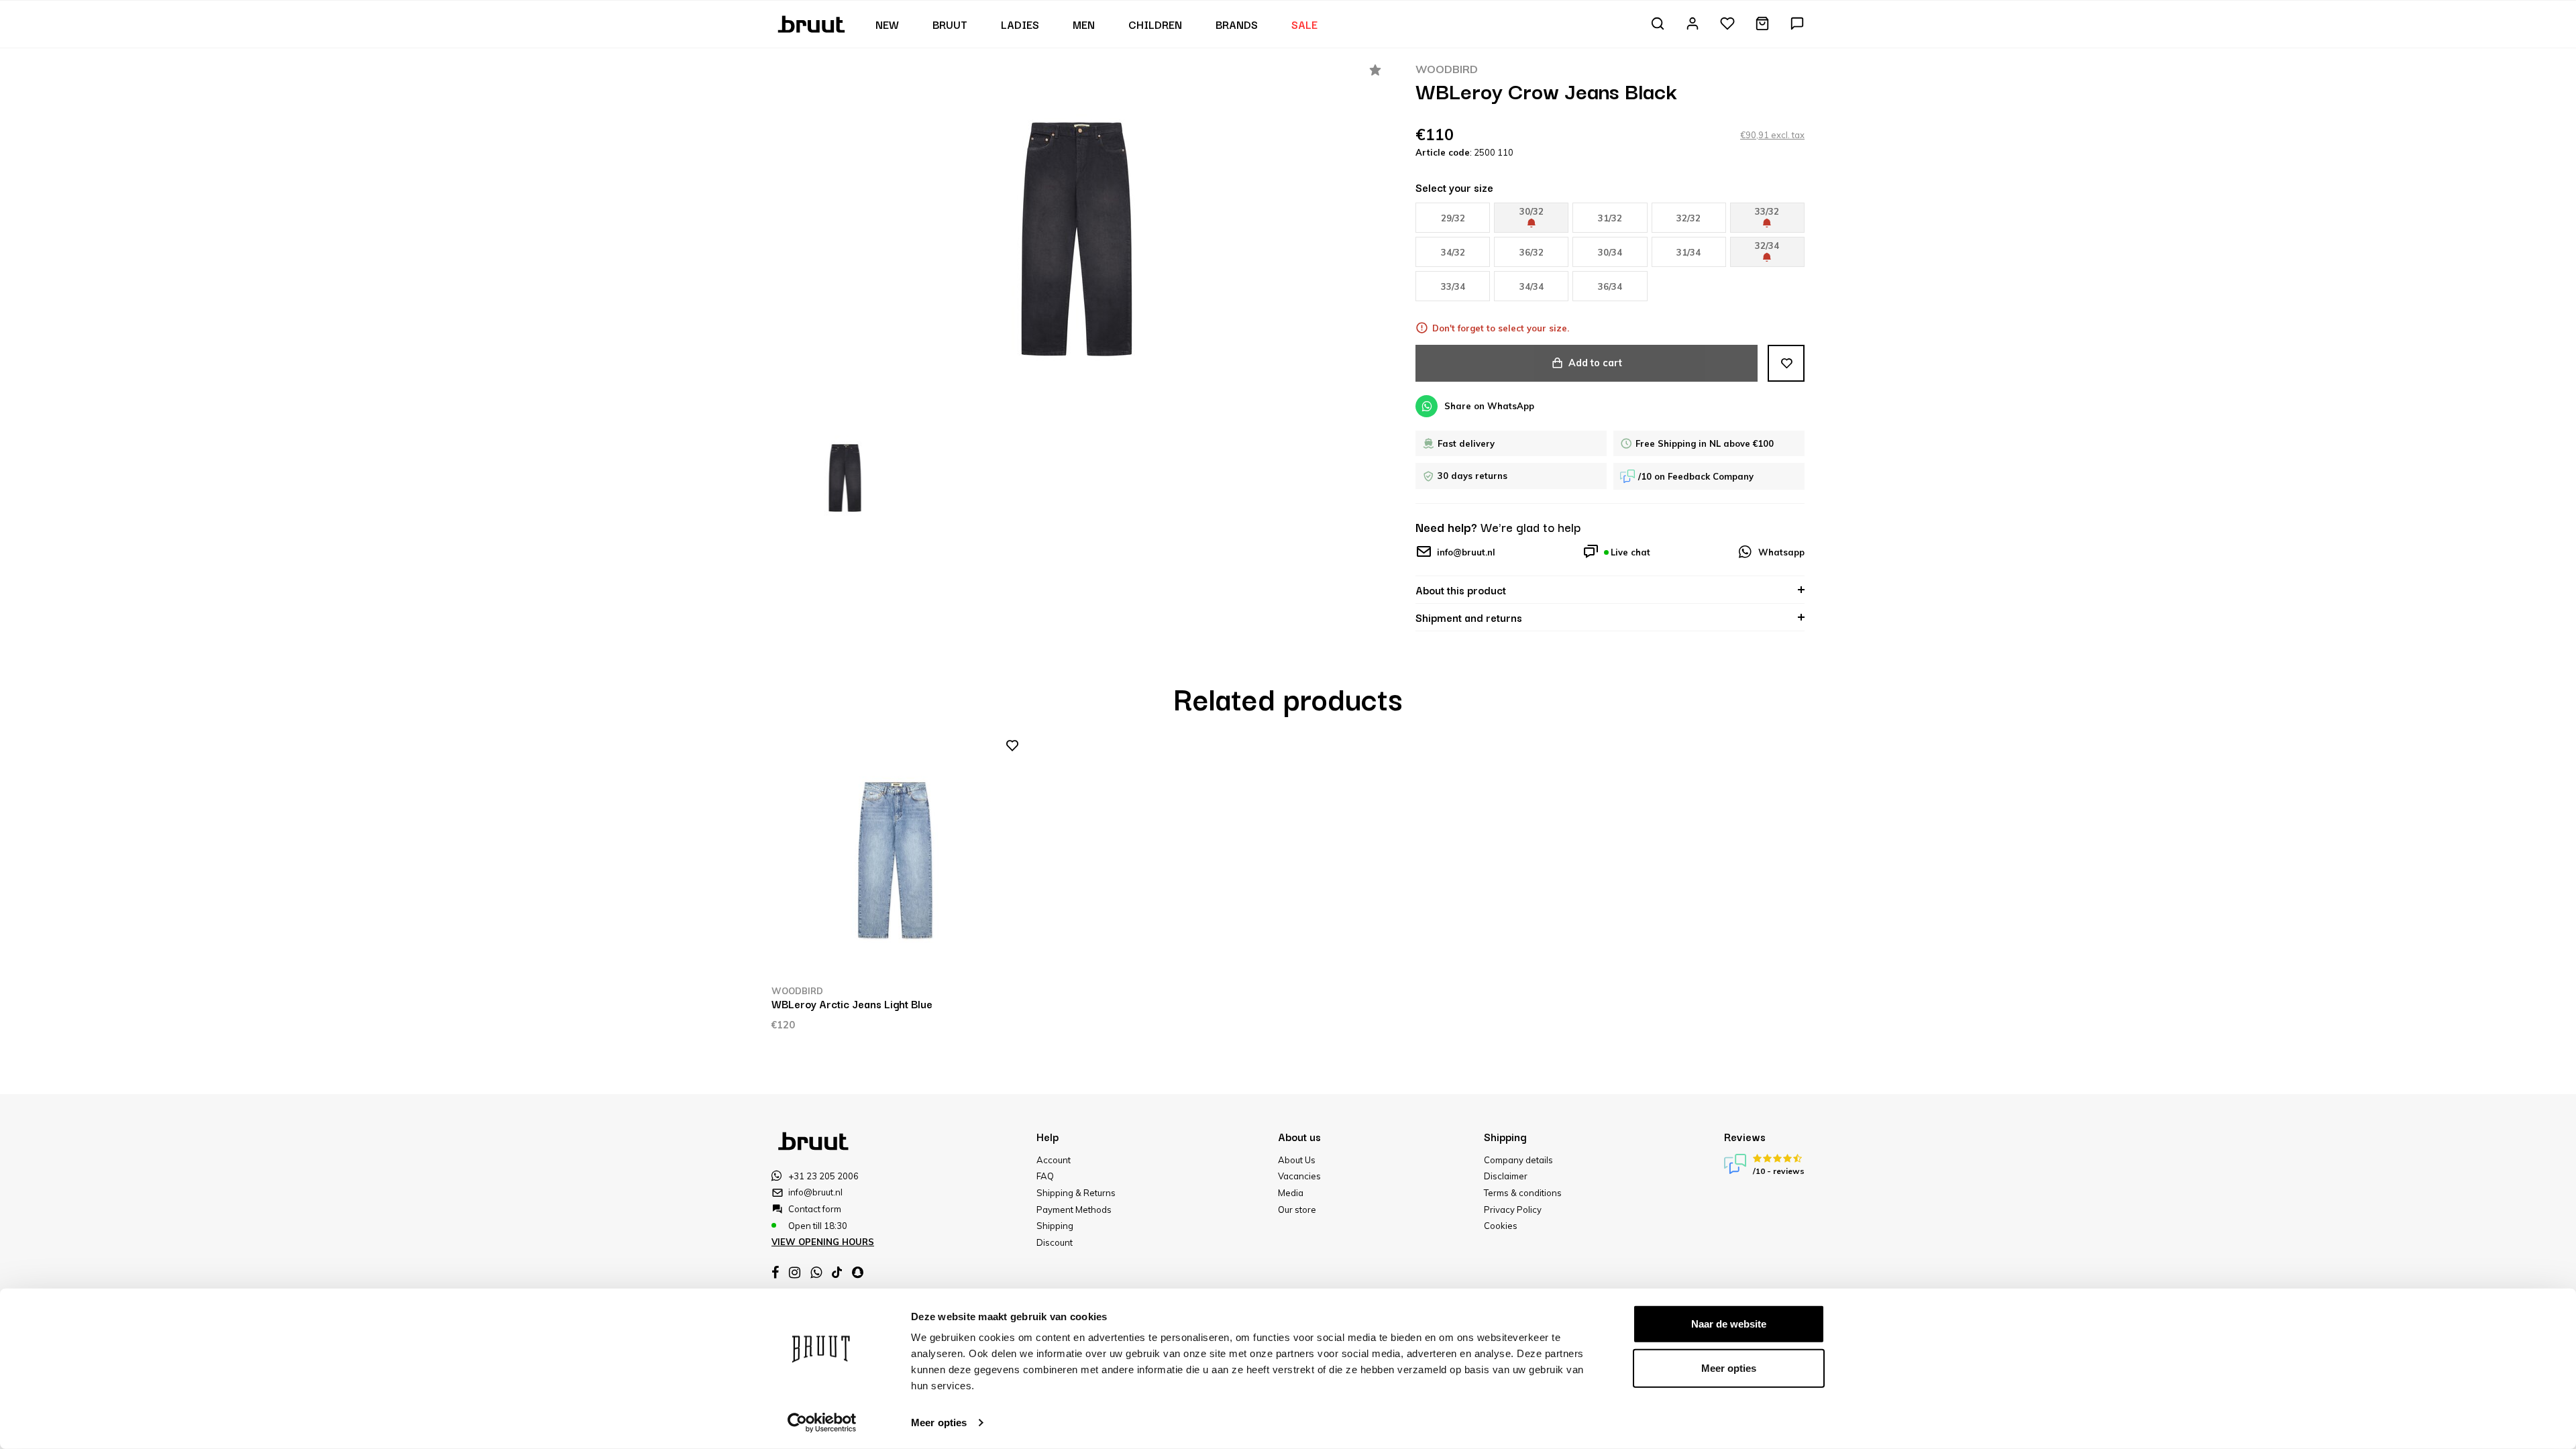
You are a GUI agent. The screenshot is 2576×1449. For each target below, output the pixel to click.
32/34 (1767, 246)
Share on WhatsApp (1489, 406)
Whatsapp (1781, 552)
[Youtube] (837, 1272)
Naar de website (1729, 1324)
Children (1155, 24)
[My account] (1693, 24)
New (887, 24)
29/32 (1453, 218)
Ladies (1020, 24)
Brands (1237, 24)
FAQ (1045, 1176)
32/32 (1688, 218)
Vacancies (1299, 1176)
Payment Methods (1074, 1210)
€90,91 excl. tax (1772, 135)
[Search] (1658, 24)
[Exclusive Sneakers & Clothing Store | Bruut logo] (813, 23)
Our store (1297, 1210)
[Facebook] (775, 1273)
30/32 (1532, 211)
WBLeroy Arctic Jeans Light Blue (852, 1004)
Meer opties (939, 1423)
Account (1054, 1160)
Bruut (950, 24)
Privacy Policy (1513, 1210)
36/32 (1532, 252)
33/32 (1767, 211)
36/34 (1610, 286)
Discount (1055, 1242)
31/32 (1610, 218)
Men (1084, 24)
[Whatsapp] (816, 1273)
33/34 (1453, 286)
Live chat (1630, 552)
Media (1291, 1193)
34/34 (1532, 286)
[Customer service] (1797, 24)
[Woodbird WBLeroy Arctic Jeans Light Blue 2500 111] (896, 861)
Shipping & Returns (1076, 1193)
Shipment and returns (1469, 617)
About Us (1297, 1160)
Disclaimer (1506, 1176)
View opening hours (823, 1242)
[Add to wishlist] (1786, 363)
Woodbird (1447, 69)
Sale (1304, 24)
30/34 (1610, 252)
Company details (1518, 1160)
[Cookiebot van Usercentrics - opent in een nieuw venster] (822, 1423)
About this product (1461, 590)
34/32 (1453, 252)
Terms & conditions (1523, 1193)
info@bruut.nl (1466, 552)
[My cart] (1762, 24)
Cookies (1501, 1226)
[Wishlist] (1727, 24)
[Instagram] (795, 1273)
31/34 (1688, 252)
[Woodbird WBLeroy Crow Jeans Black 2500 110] (1077, 239)
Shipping (1055, 1226)
